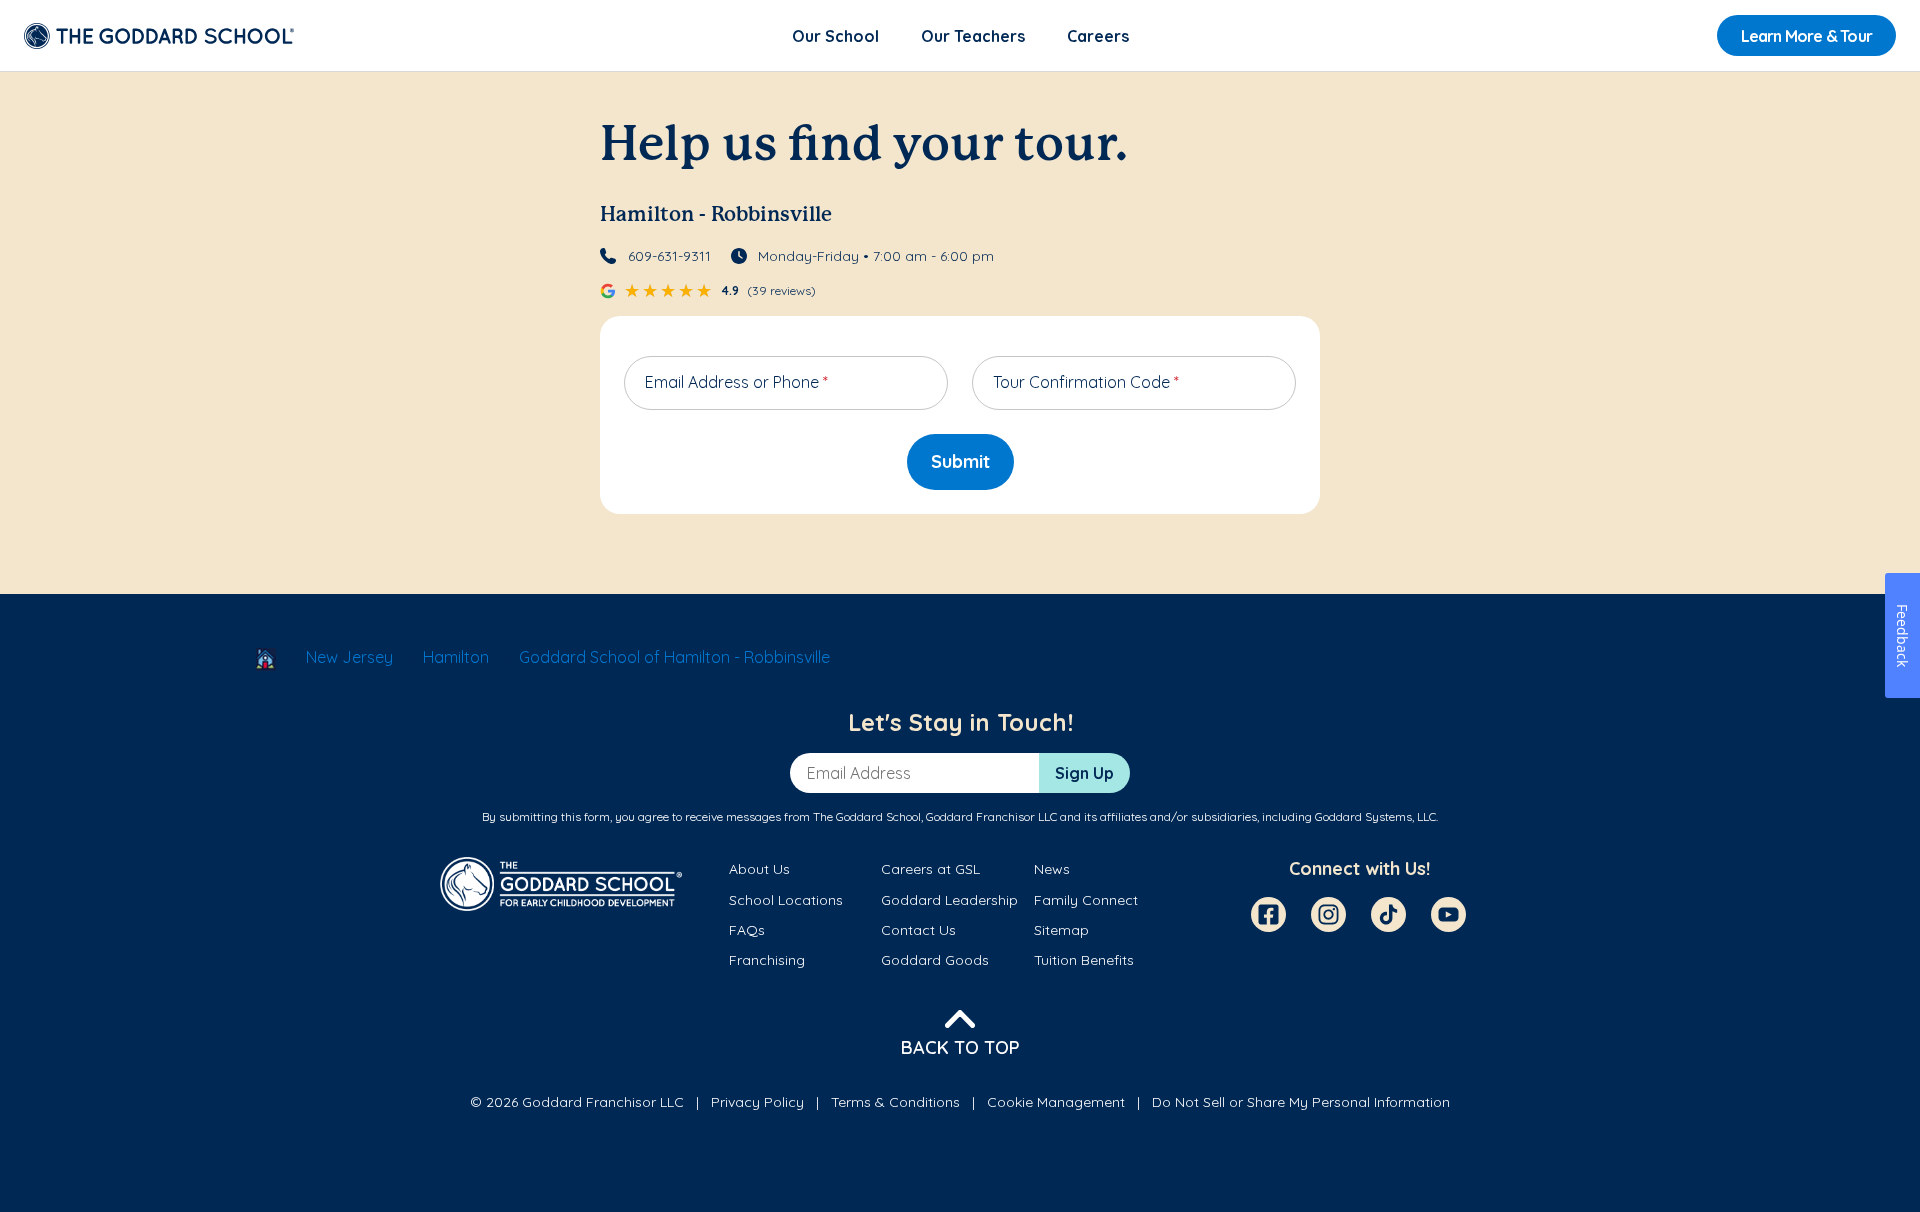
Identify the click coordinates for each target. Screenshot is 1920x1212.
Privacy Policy (757, 1102)
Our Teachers (973, 36)
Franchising (767, 960)
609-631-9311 (669, 256)
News (1052, 869)
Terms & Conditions (895, 1102)
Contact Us (918, 930)
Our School (835, 36)
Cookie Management (1056, 1102)
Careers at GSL (930, 869)
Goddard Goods (935, 960)
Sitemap (1061, 930)
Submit (960, 461)
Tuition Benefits (1084, 960)
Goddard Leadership (949, 900)
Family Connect (1086, 900)
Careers (1098, 36)
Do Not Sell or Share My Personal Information (1301, 1102)
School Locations (786, 900)
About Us (759, 869)
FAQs (747, 930)
